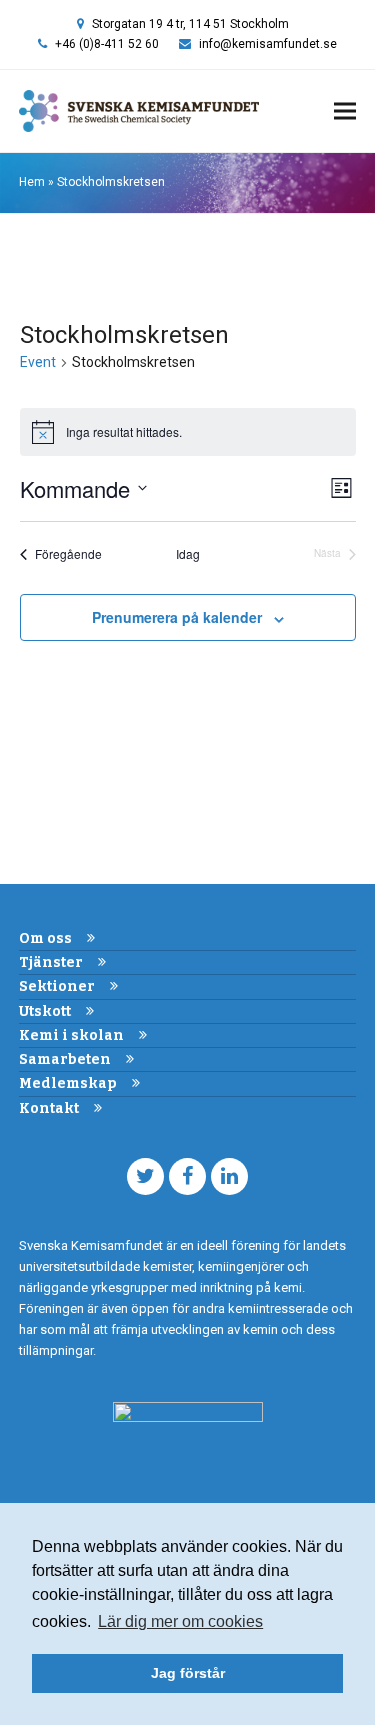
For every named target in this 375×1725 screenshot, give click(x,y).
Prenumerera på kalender (177, 617)
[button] (345, 111)
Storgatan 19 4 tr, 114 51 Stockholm (190, 24)
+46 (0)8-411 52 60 (107, 44)
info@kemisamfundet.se (268, 44)
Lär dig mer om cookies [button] (180, 1621)
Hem (32, 182)
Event (38, 362)
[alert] (188, 432)
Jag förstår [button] (188, 1673)
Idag (188, 554)
